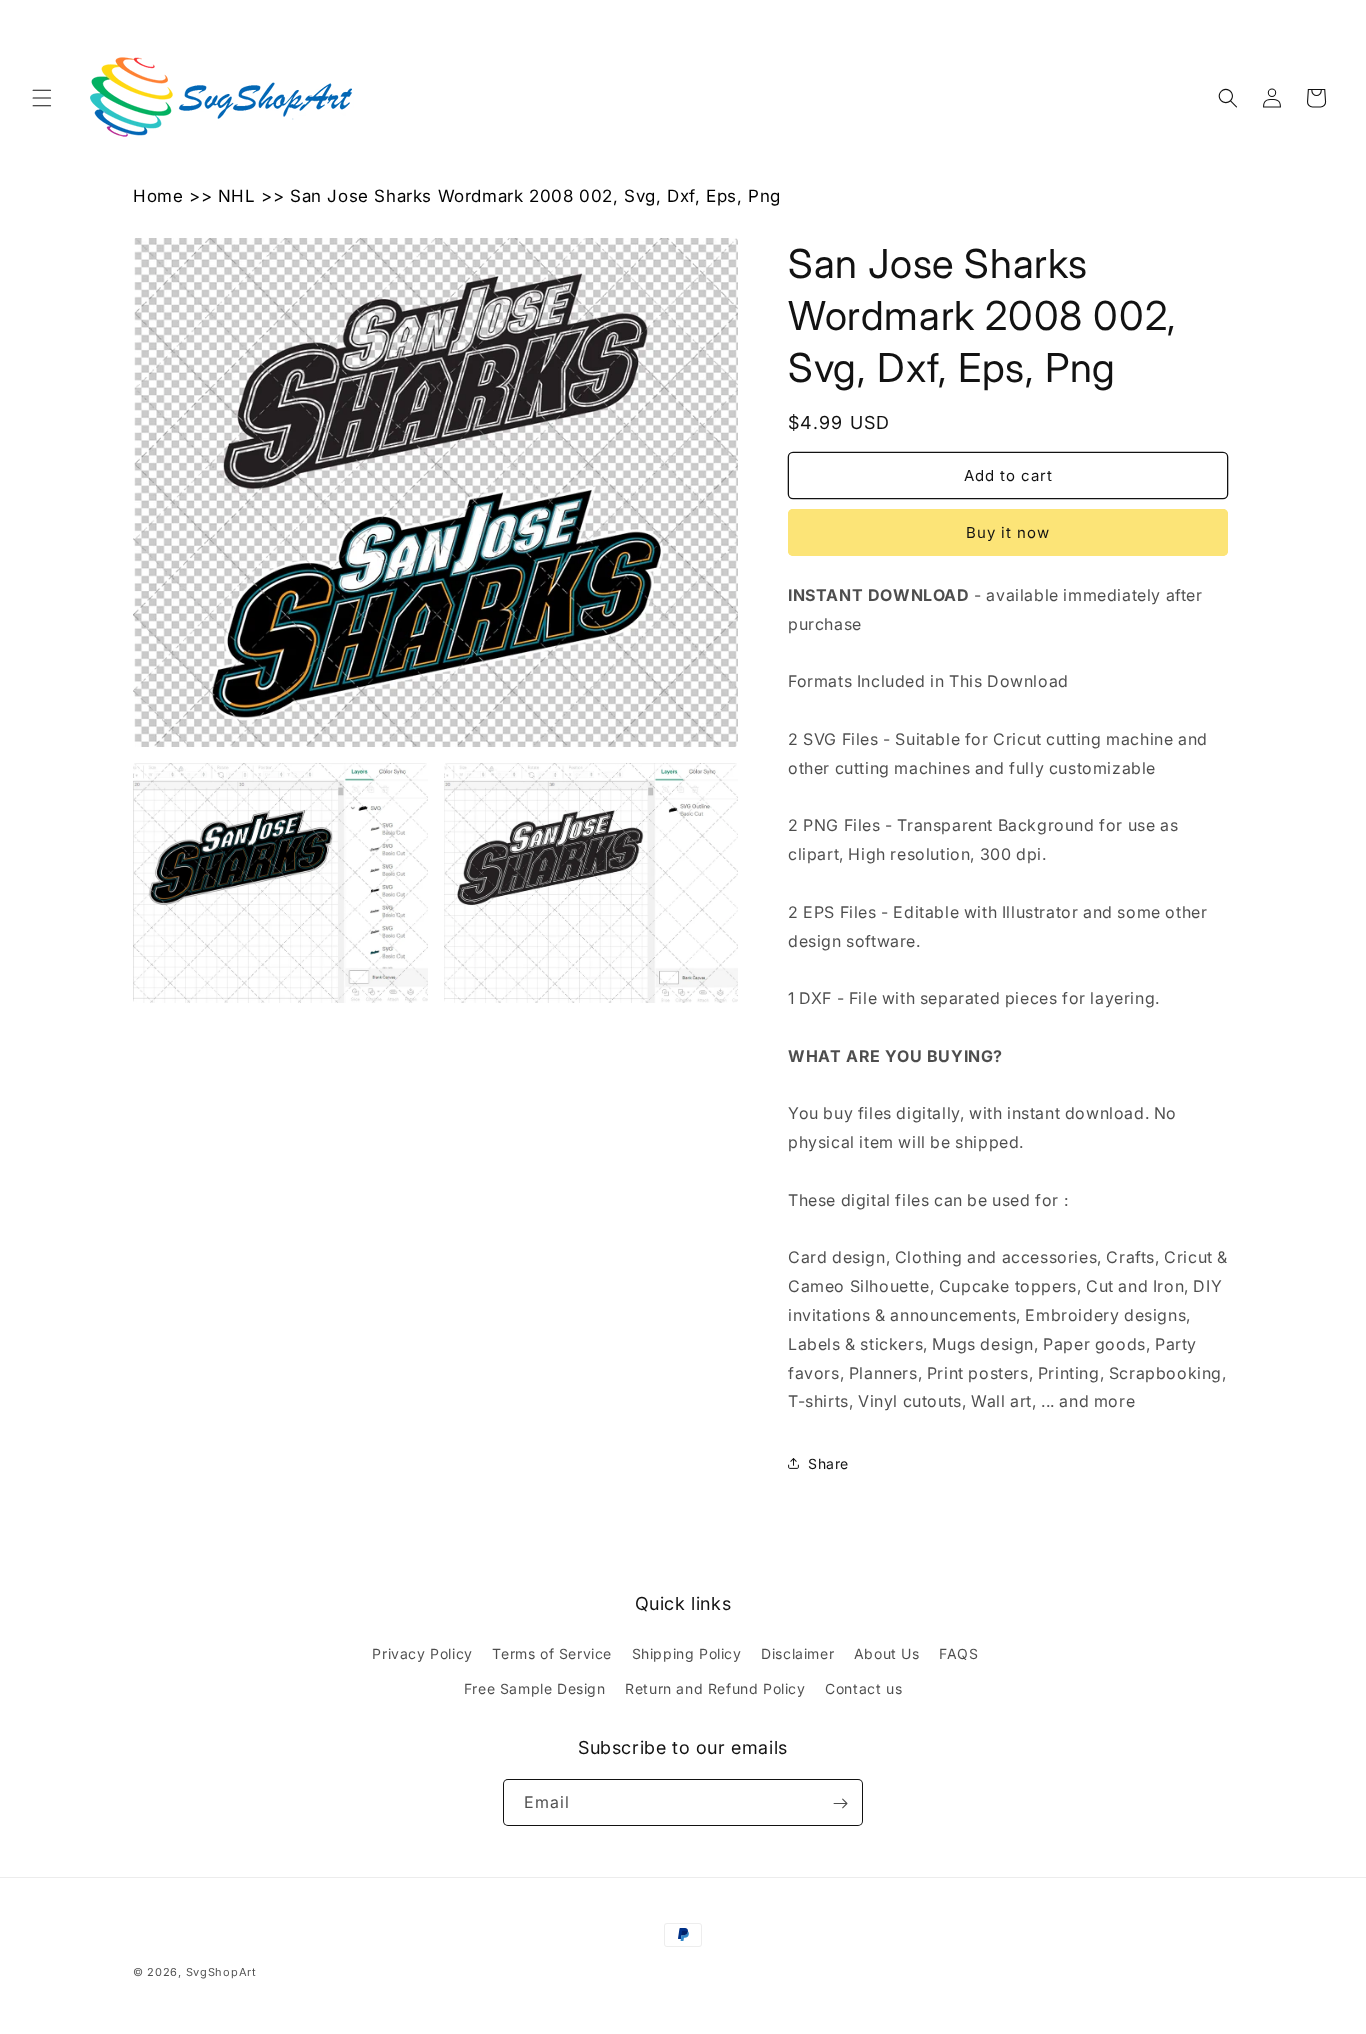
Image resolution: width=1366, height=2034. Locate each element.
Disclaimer (797, 1653)
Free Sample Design (535, 1688)
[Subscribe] (840, 1803)
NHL (237, 196)
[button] (42, 98)
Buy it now (1008, 532)
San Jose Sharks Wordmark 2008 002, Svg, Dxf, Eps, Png (535, 196)
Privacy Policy (422, 1653)
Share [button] (828, 1463)
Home (158, 196)
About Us (887, 1653)
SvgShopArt (221, 1972)
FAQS (958, 1653)
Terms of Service (552, 1653)
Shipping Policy (687, 1653)
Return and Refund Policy (715, 1688)
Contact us (863, 1688)
